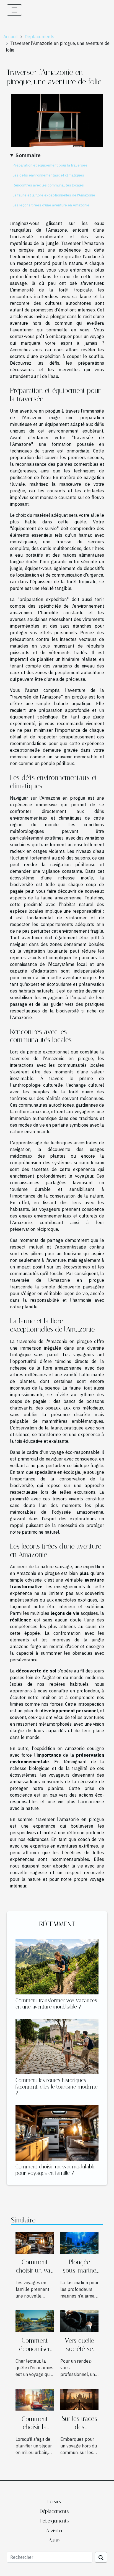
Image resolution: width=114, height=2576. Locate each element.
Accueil (11, 37)
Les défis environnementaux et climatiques (48, 175)
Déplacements (39, 37)
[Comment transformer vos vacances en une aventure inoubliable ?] (57, 1967)
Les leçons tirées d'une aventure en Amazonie (51, 205)
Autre (54, 2540)
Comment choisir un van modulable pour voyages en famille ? (55, 2170)
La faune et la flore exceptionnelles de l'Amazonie (54, 195)
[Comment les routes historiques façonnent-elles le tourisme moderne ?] (57, 2047)
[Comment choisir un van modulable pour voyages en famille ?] (57, 2133)
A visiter (54, 2531)
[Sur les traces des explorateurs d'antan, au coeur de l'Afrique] (79, 2399)
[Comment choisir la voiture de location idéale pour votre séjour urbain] (35, 2399)
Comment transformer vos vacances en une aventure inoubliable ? (56, 2004)
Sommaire (28, 155)
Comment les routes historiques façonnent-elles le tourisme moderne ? (57, 2087)
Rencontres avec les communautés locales (48, 185)
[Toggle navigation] (14, 10)
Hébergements (54, 2521)
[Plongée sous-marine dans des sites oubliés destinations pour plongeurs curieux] (79, 2242)
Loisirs (54, 2501)
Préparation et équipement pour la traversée (50, 165)
